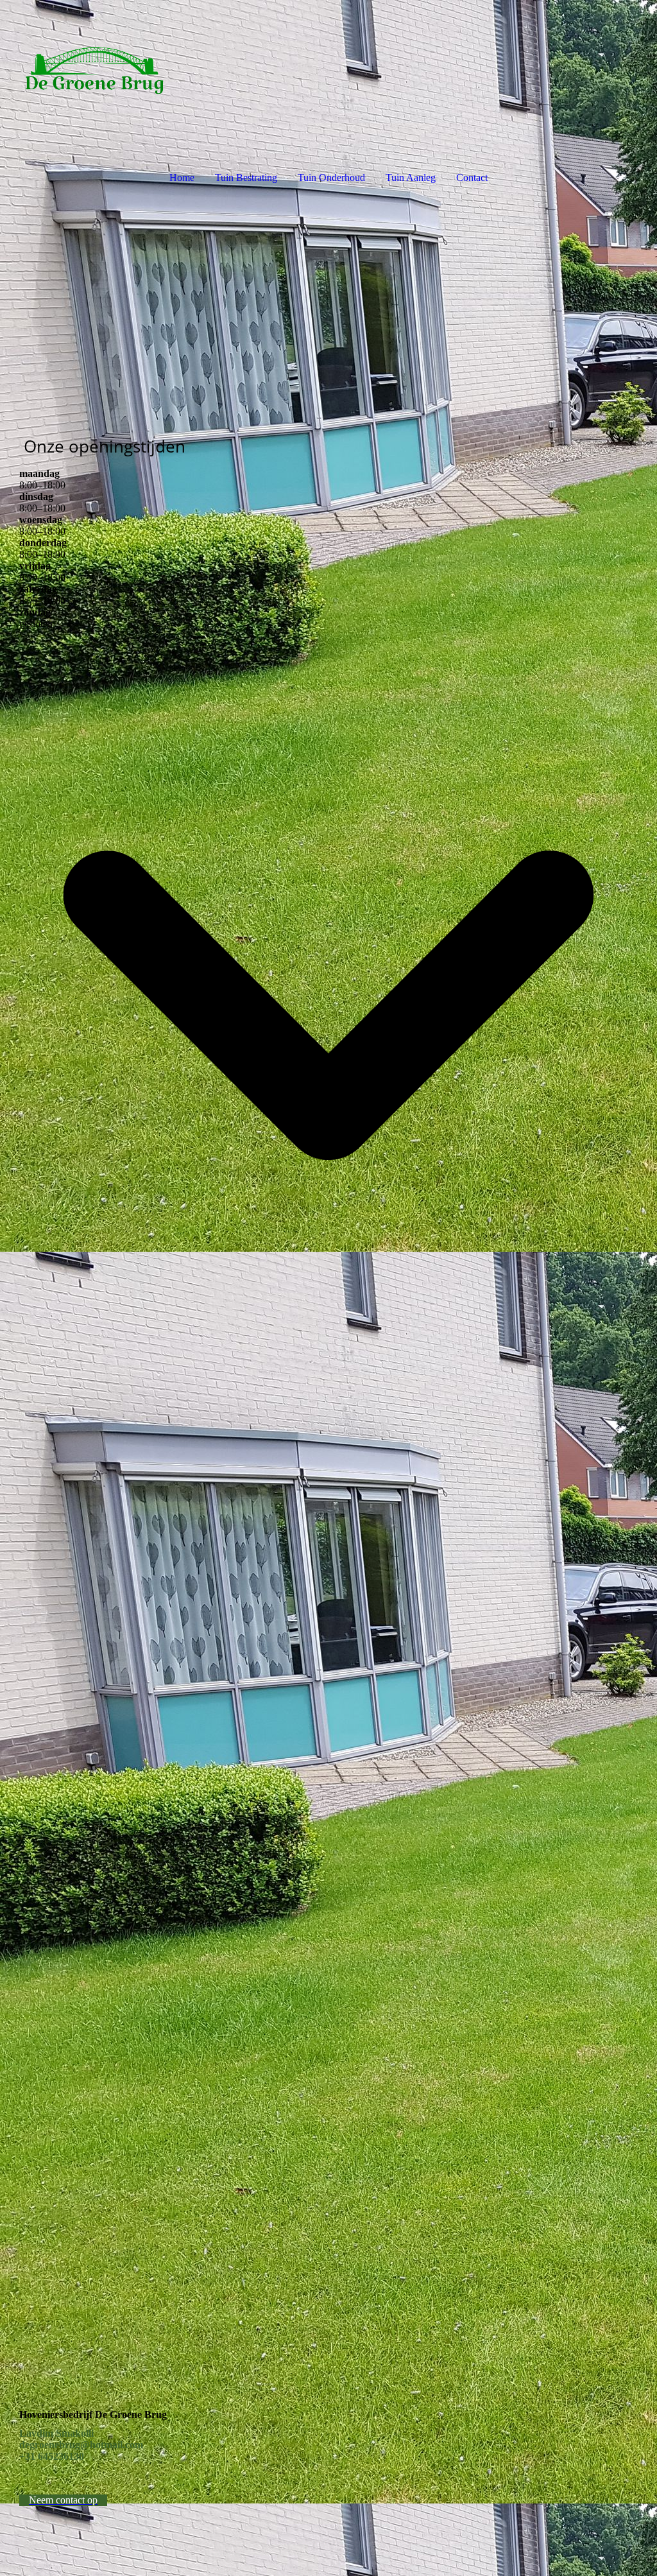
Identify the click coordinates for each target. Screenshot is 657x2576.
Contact (472, 177)
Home (182, 177)
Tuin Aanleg (411, 177)
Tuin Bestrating (246, 177)
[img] (328, 68)
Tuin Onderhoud (331, 177)
